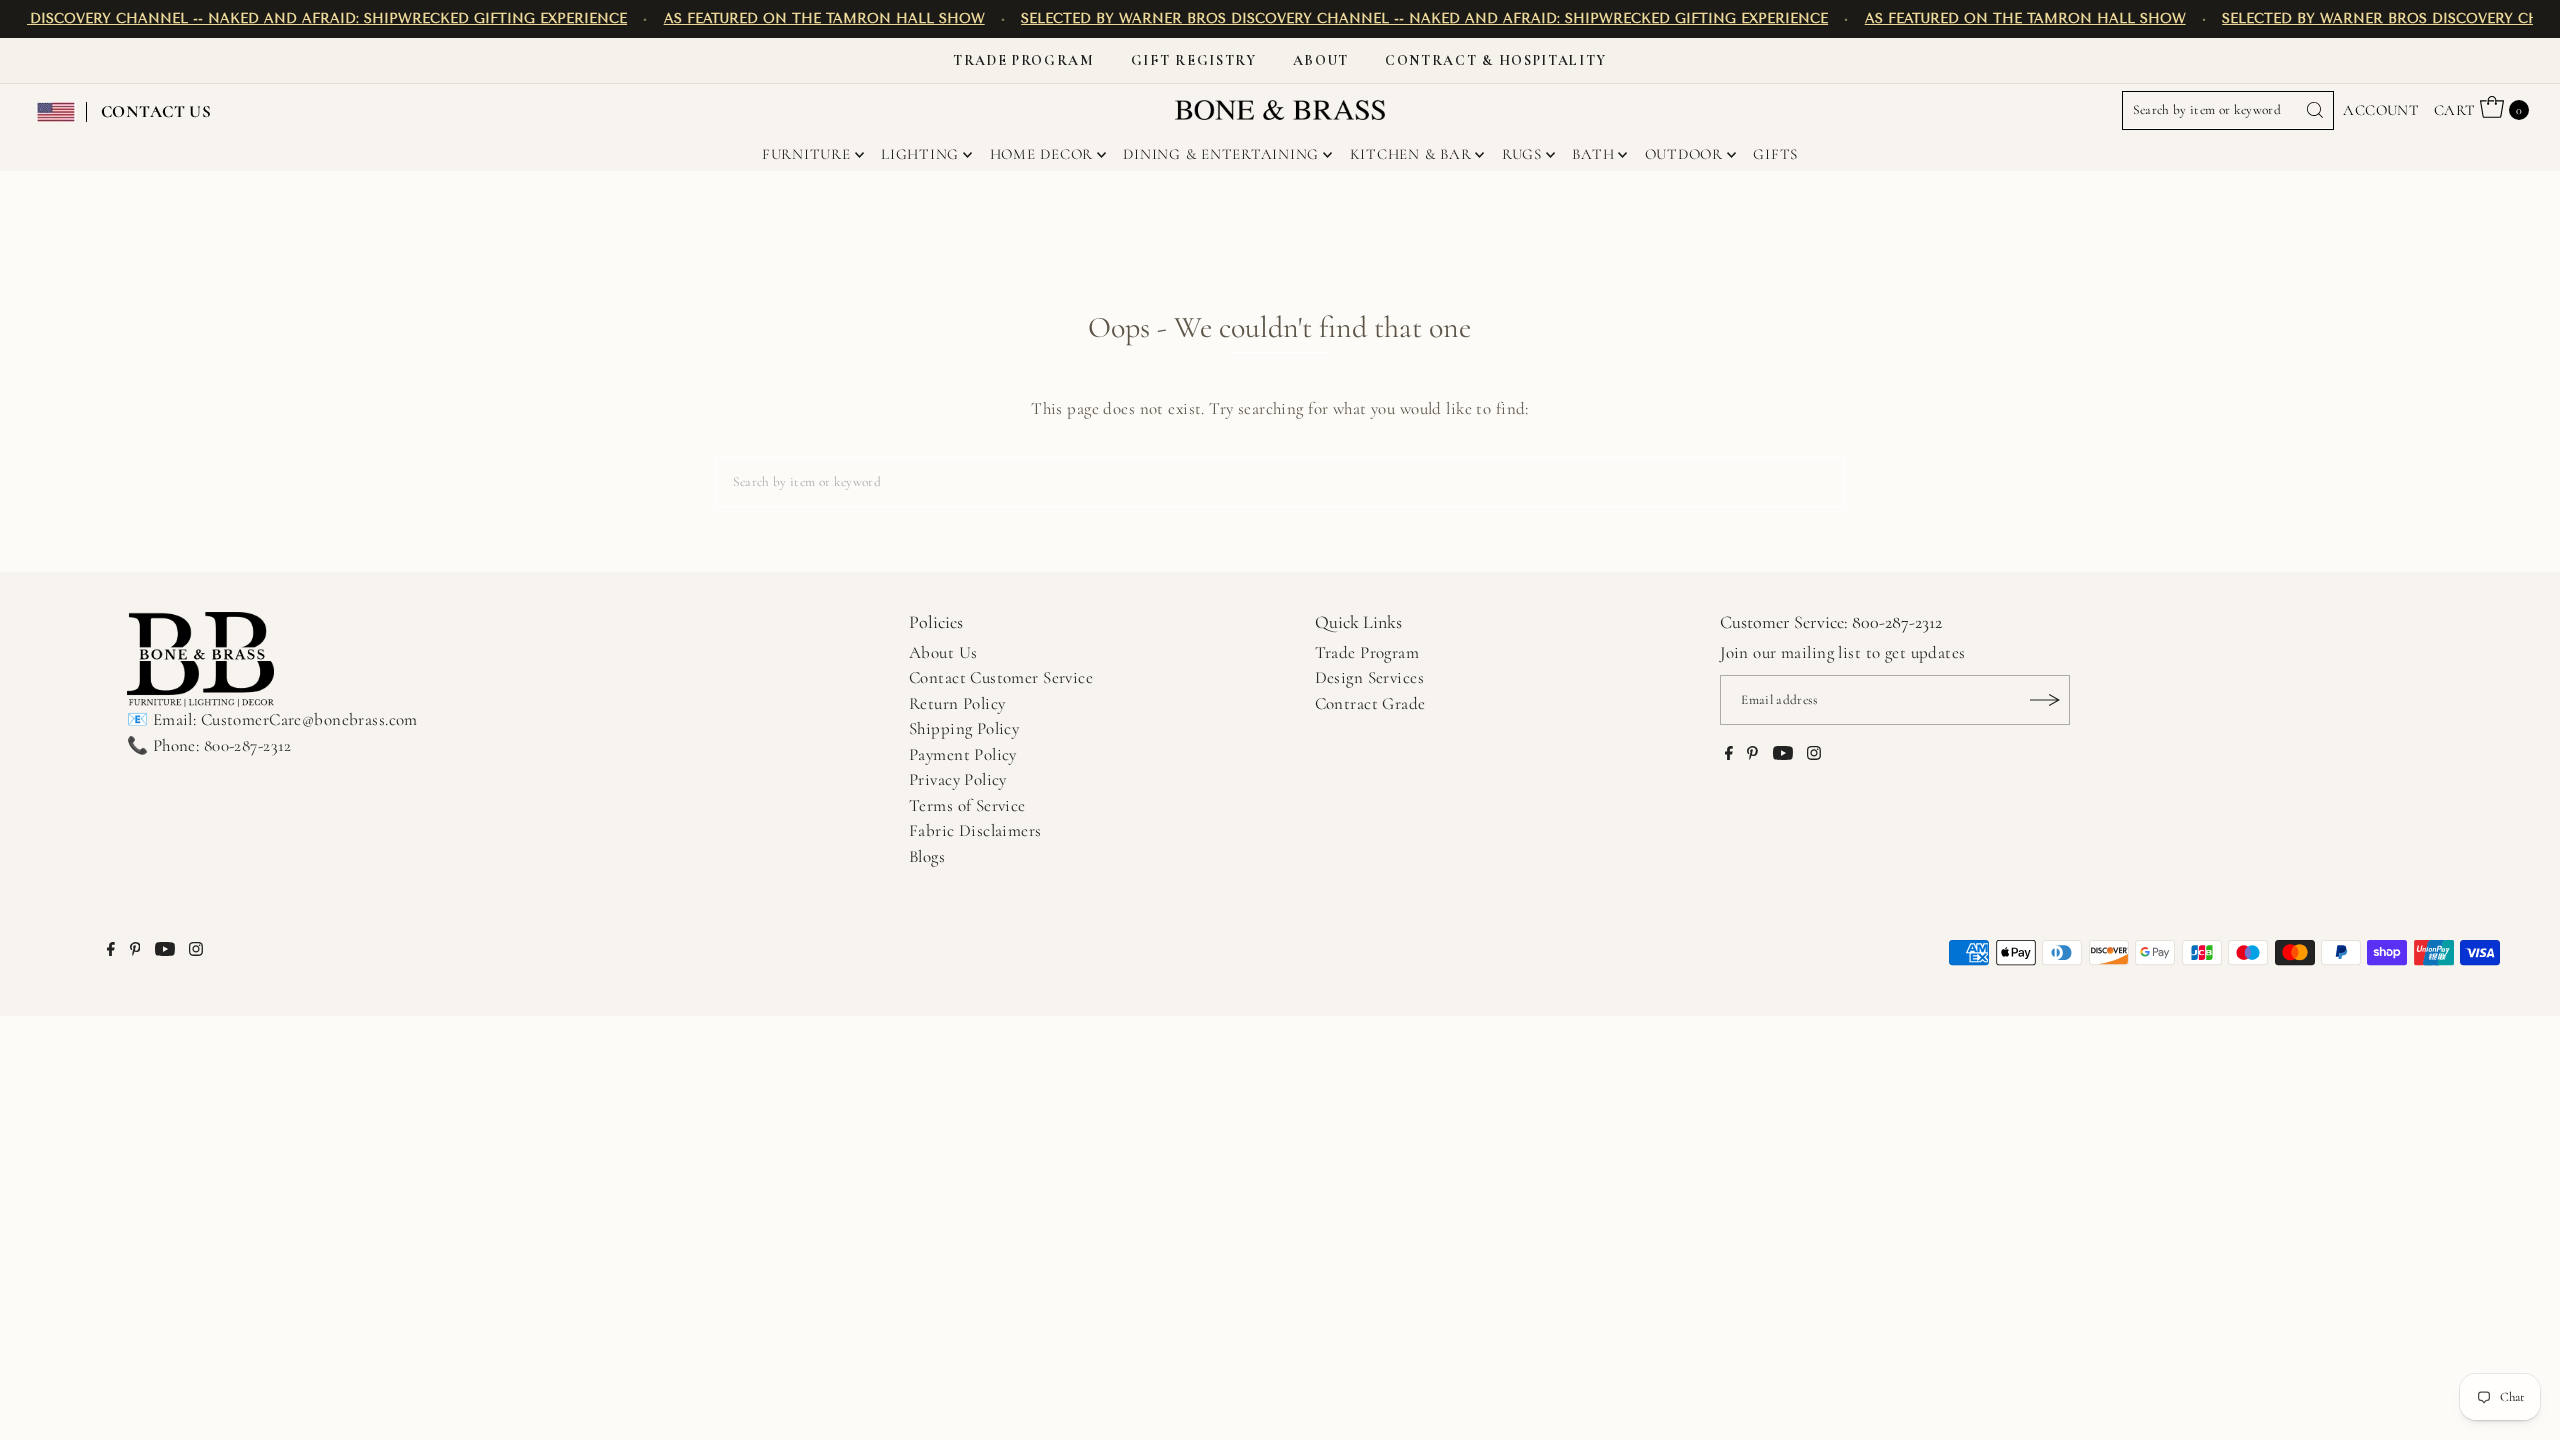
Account (2381, 110)
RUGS (1522, 154)
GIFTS (1775, 154)
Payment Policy (963, 754)
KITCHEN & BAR (1411, 154)
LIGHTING (920, 154)
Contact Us (156, 111)
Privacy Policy (958, 779)
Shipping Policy (964, 728)
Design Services (1369, 677)
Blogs (927, 856)
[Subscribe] (2045, 700)
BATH (1593, 154)
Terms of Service (967, 805)
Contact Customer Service (1001, 677)
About (1321, 60)
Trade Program (1024, 60)
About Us (943, 652)
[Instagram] (1814, 755)
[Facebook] (1729, 755)
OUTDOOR (1684, 154)
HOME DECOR (1042, 154)
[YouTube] (1783, 755)
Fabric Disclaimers (975, 830)
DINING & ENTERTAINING (1221, 154)
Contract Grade (1370, 703)
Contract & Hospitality (1496, 60)
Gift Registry (1194, 60)
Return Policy (957, 703)
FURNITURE (806, 154)
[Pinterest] (1752, 755)
